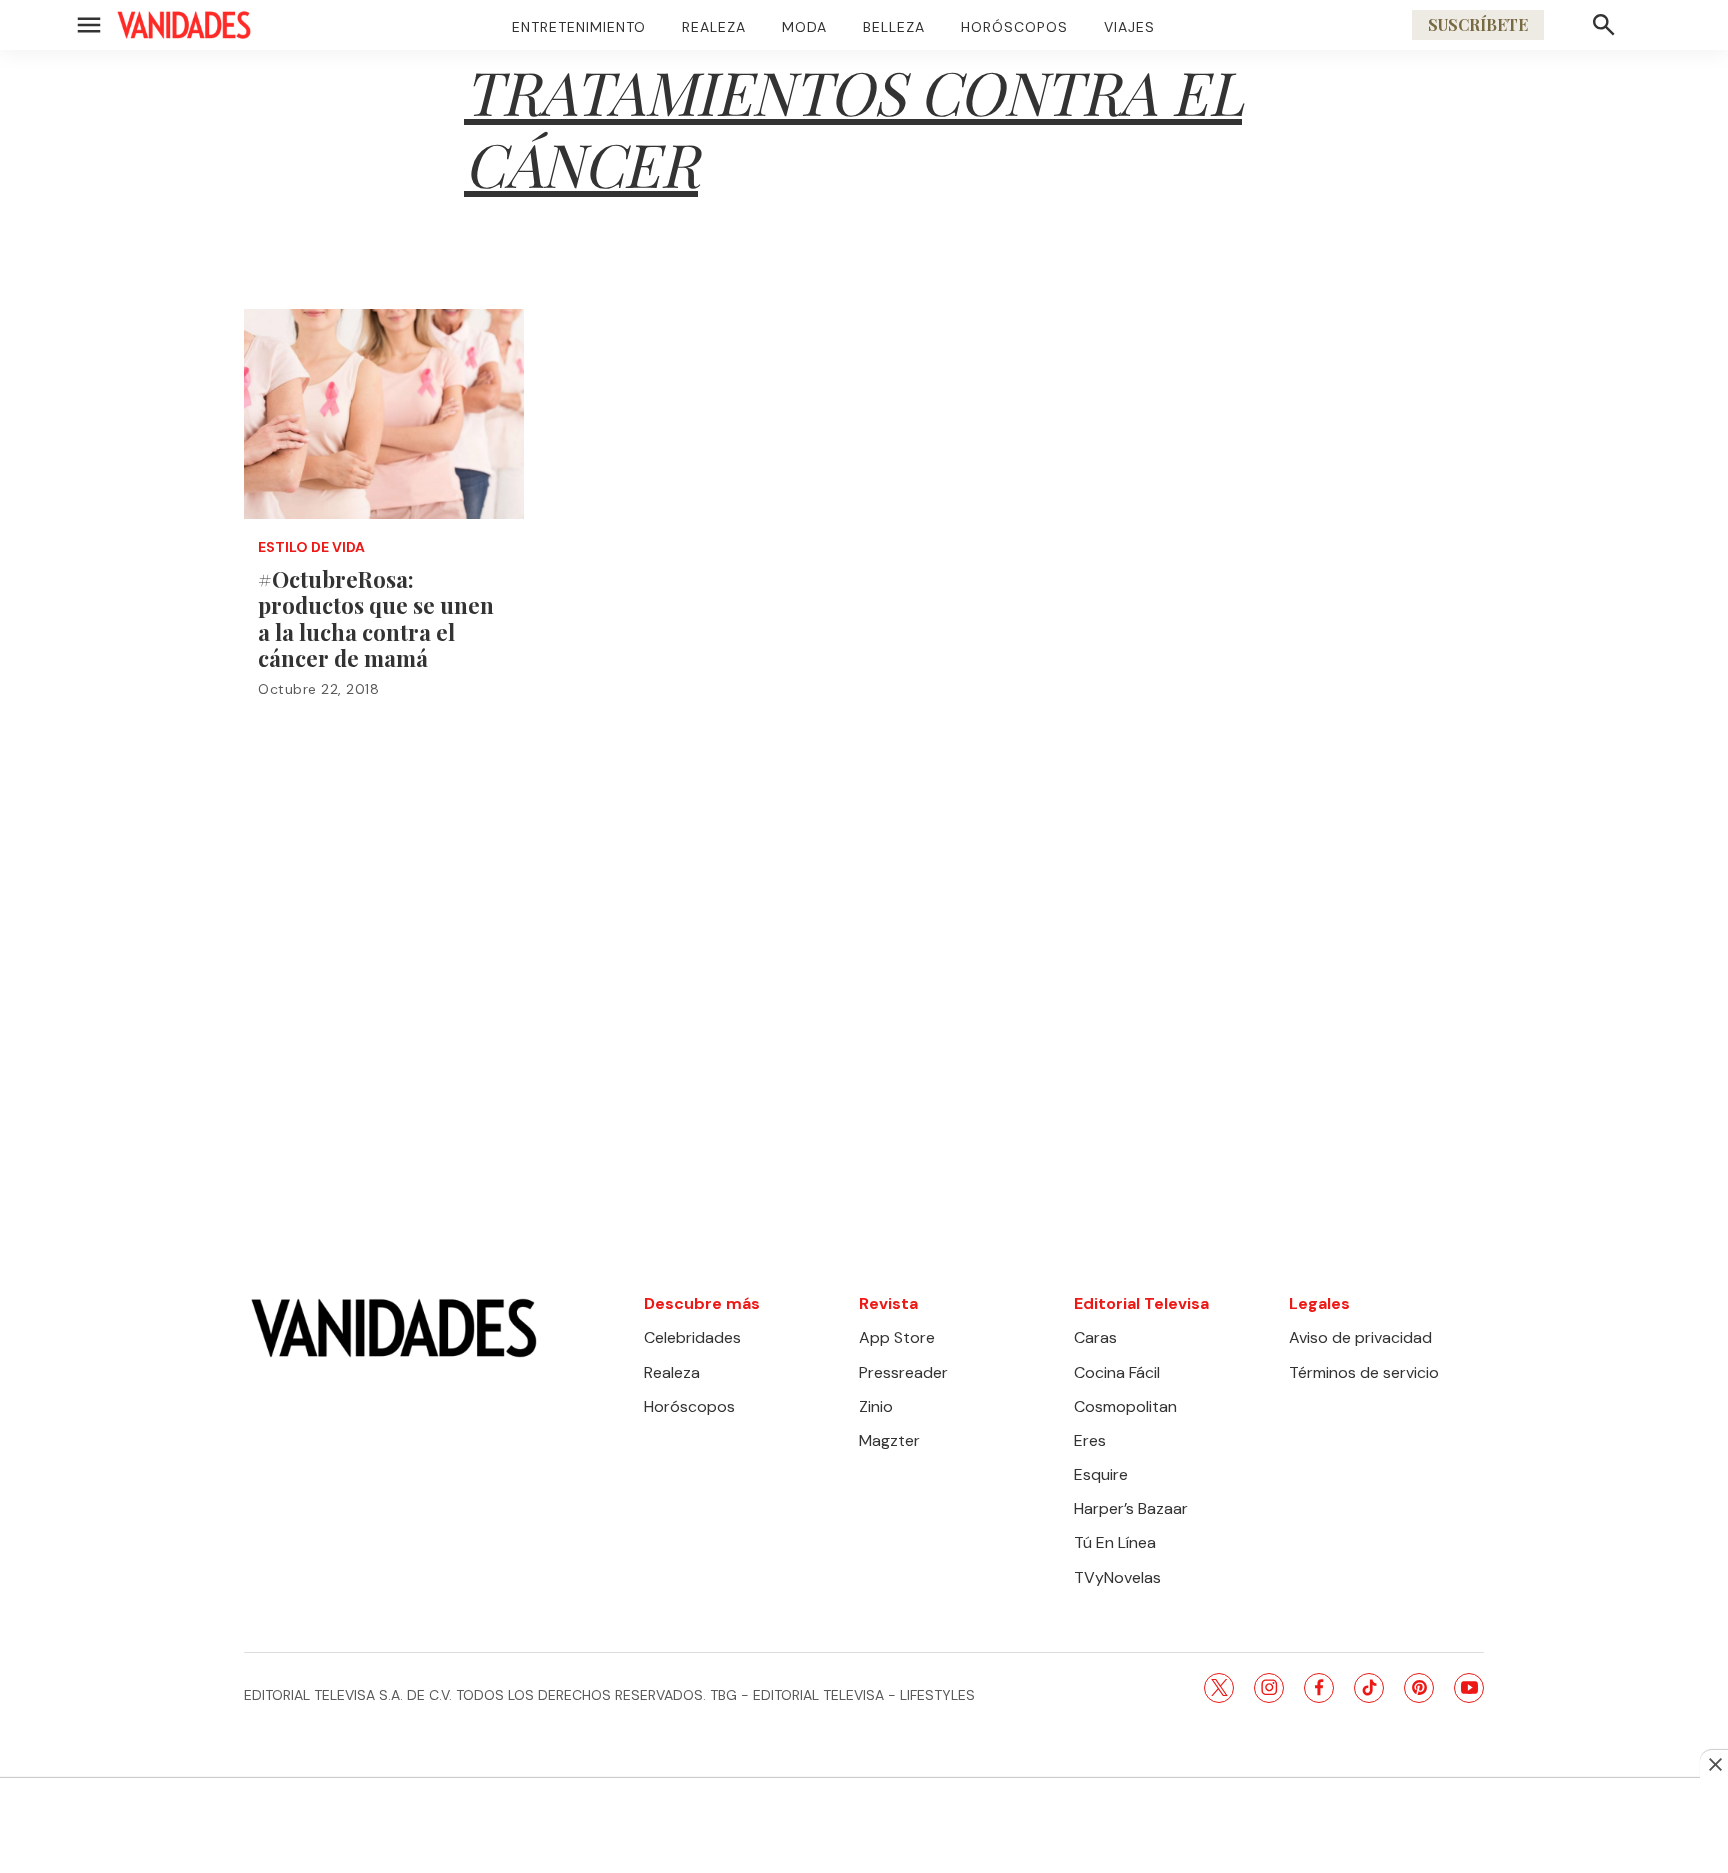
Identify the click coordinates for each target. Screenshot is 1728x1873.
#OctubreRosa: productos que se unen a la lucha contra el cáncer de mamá (376, 618)
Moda (804, 27)
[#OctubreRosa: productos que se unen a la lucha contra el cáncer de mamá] (384, 414)
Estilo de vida (311, 547)
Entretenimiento (579, 27)
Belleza (894, 27)
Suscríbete (1478, 24)
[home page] (184, 25)
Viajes (1129, 27)
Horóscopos (1014, 27)
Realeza (714, 27)
